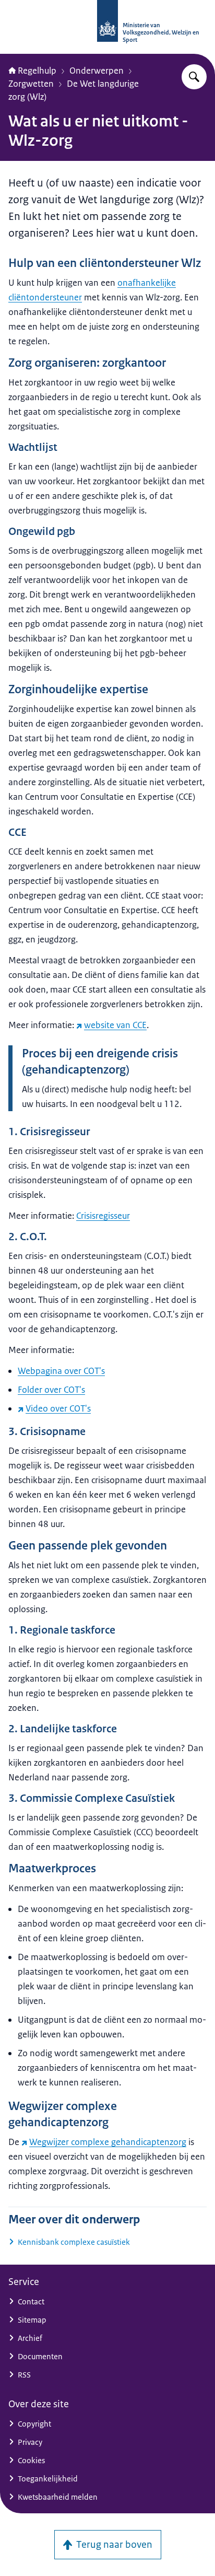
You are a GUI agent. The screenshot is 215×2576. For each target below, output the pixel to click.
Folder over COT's (51, 1390)
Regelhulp (37, 71)
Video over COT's (58, 1408)
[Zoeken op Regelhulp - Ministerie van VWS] (194, 77)
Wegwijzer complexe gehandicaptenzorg (108, 2142)
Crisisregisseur (103, 1216)
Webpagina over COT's (61, 1371)
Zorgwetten (31, 84)
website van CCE (115, 1025)
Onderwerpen (97, 71)
